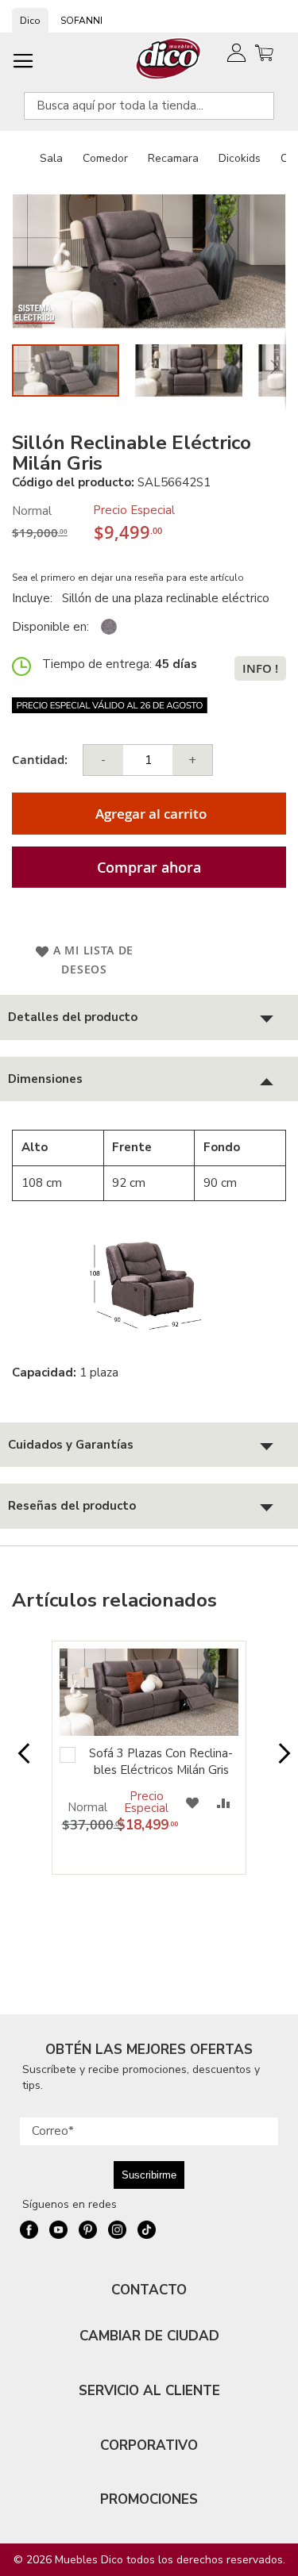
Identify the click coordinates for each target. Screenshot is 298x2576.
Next (279, 1761)
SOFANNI (81, 21)
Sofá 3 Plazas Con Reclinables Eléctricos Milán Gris (161, 1762)
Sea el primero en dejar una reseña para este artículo (128, 578)
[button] (197, 370)
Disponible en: (50, 627)
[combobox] (149, 106)
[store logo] (169, 58)
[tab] (149, 1017)
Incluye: (35, 598)
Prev (19, 1761)
